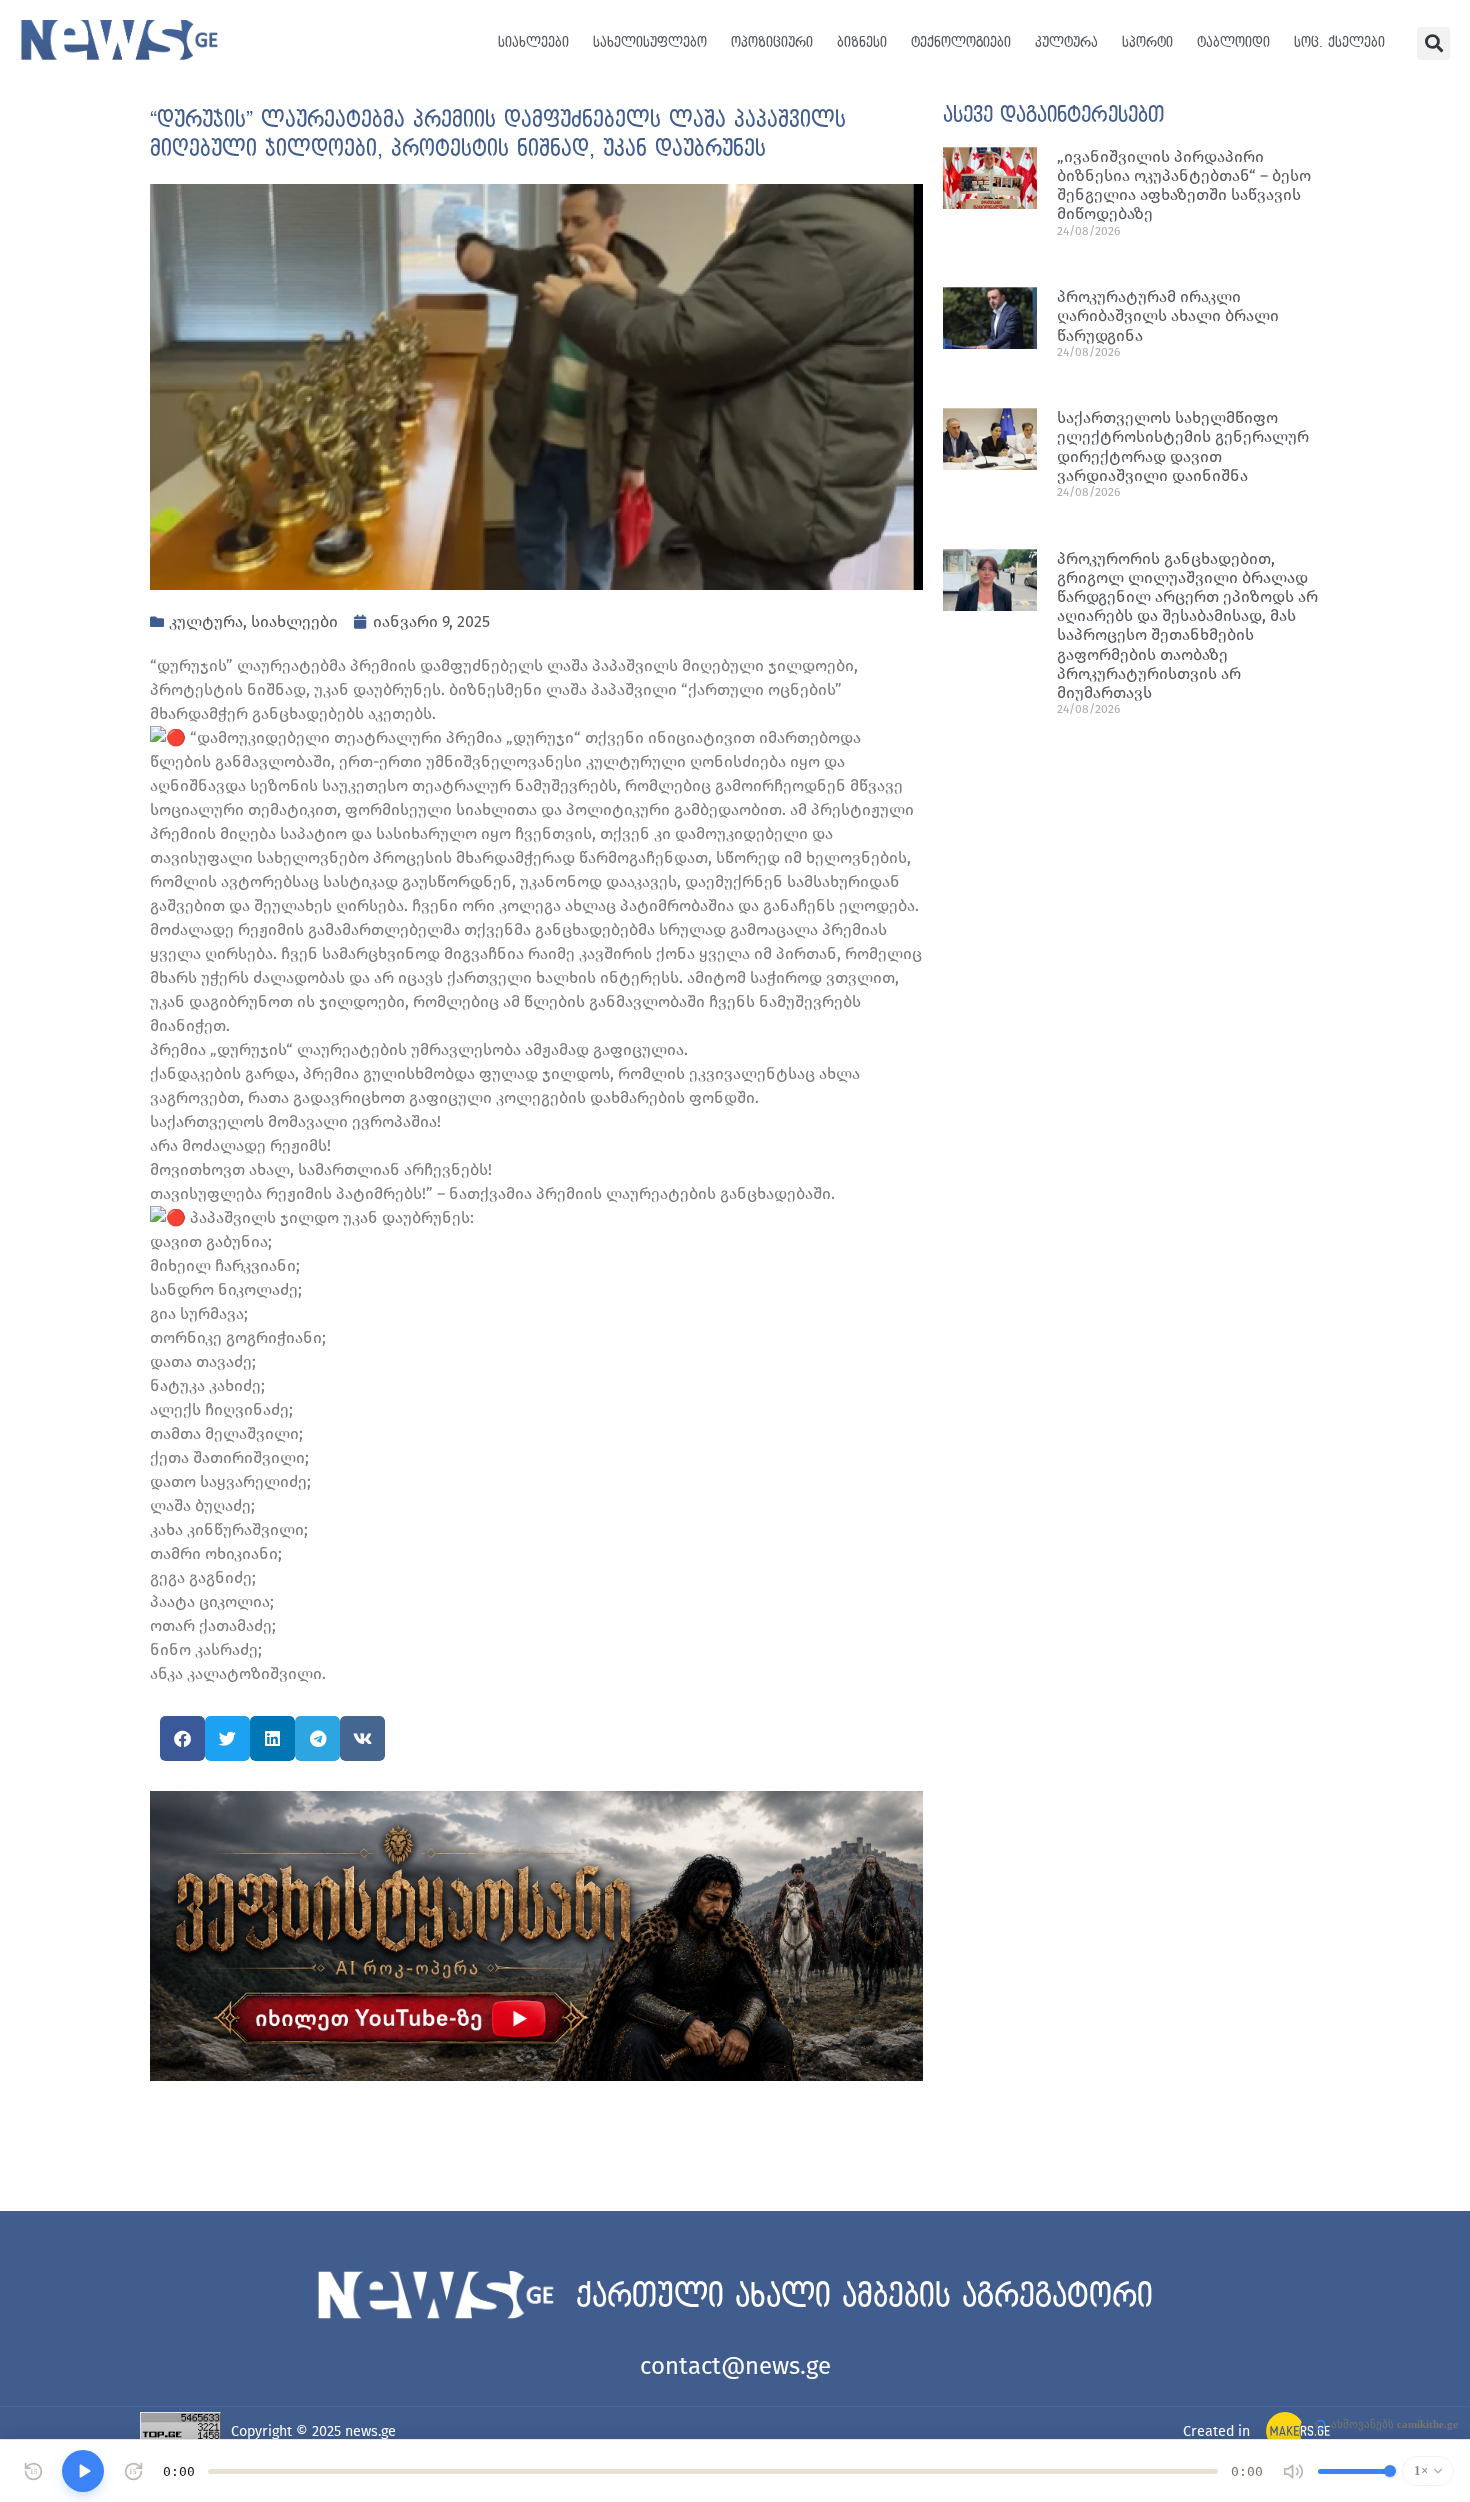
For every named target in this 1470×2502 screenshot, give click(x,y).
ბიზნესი (862, 42)
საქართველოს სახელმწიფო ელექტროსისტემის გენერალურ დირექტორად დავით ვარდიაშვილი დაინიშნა (1183, 446)
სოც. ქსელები (1339, 42)
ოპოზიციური (772, 42)
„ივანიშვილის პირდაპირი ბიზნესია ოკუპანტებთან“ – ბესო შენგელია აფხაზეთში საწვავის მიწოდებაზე (1184, 185)
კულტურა (1066, 42)
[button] (1433, 43)
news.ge (370, 2431)
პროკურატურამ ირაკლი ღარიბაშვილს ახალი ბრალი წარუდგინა (1168, 315)
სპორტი (1147, 42)
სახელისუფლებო (650, 42)
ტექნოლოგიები (961, 42)
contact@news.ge (735, 2366)
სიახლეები (533, 42)
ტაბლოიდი (1233, 42)
